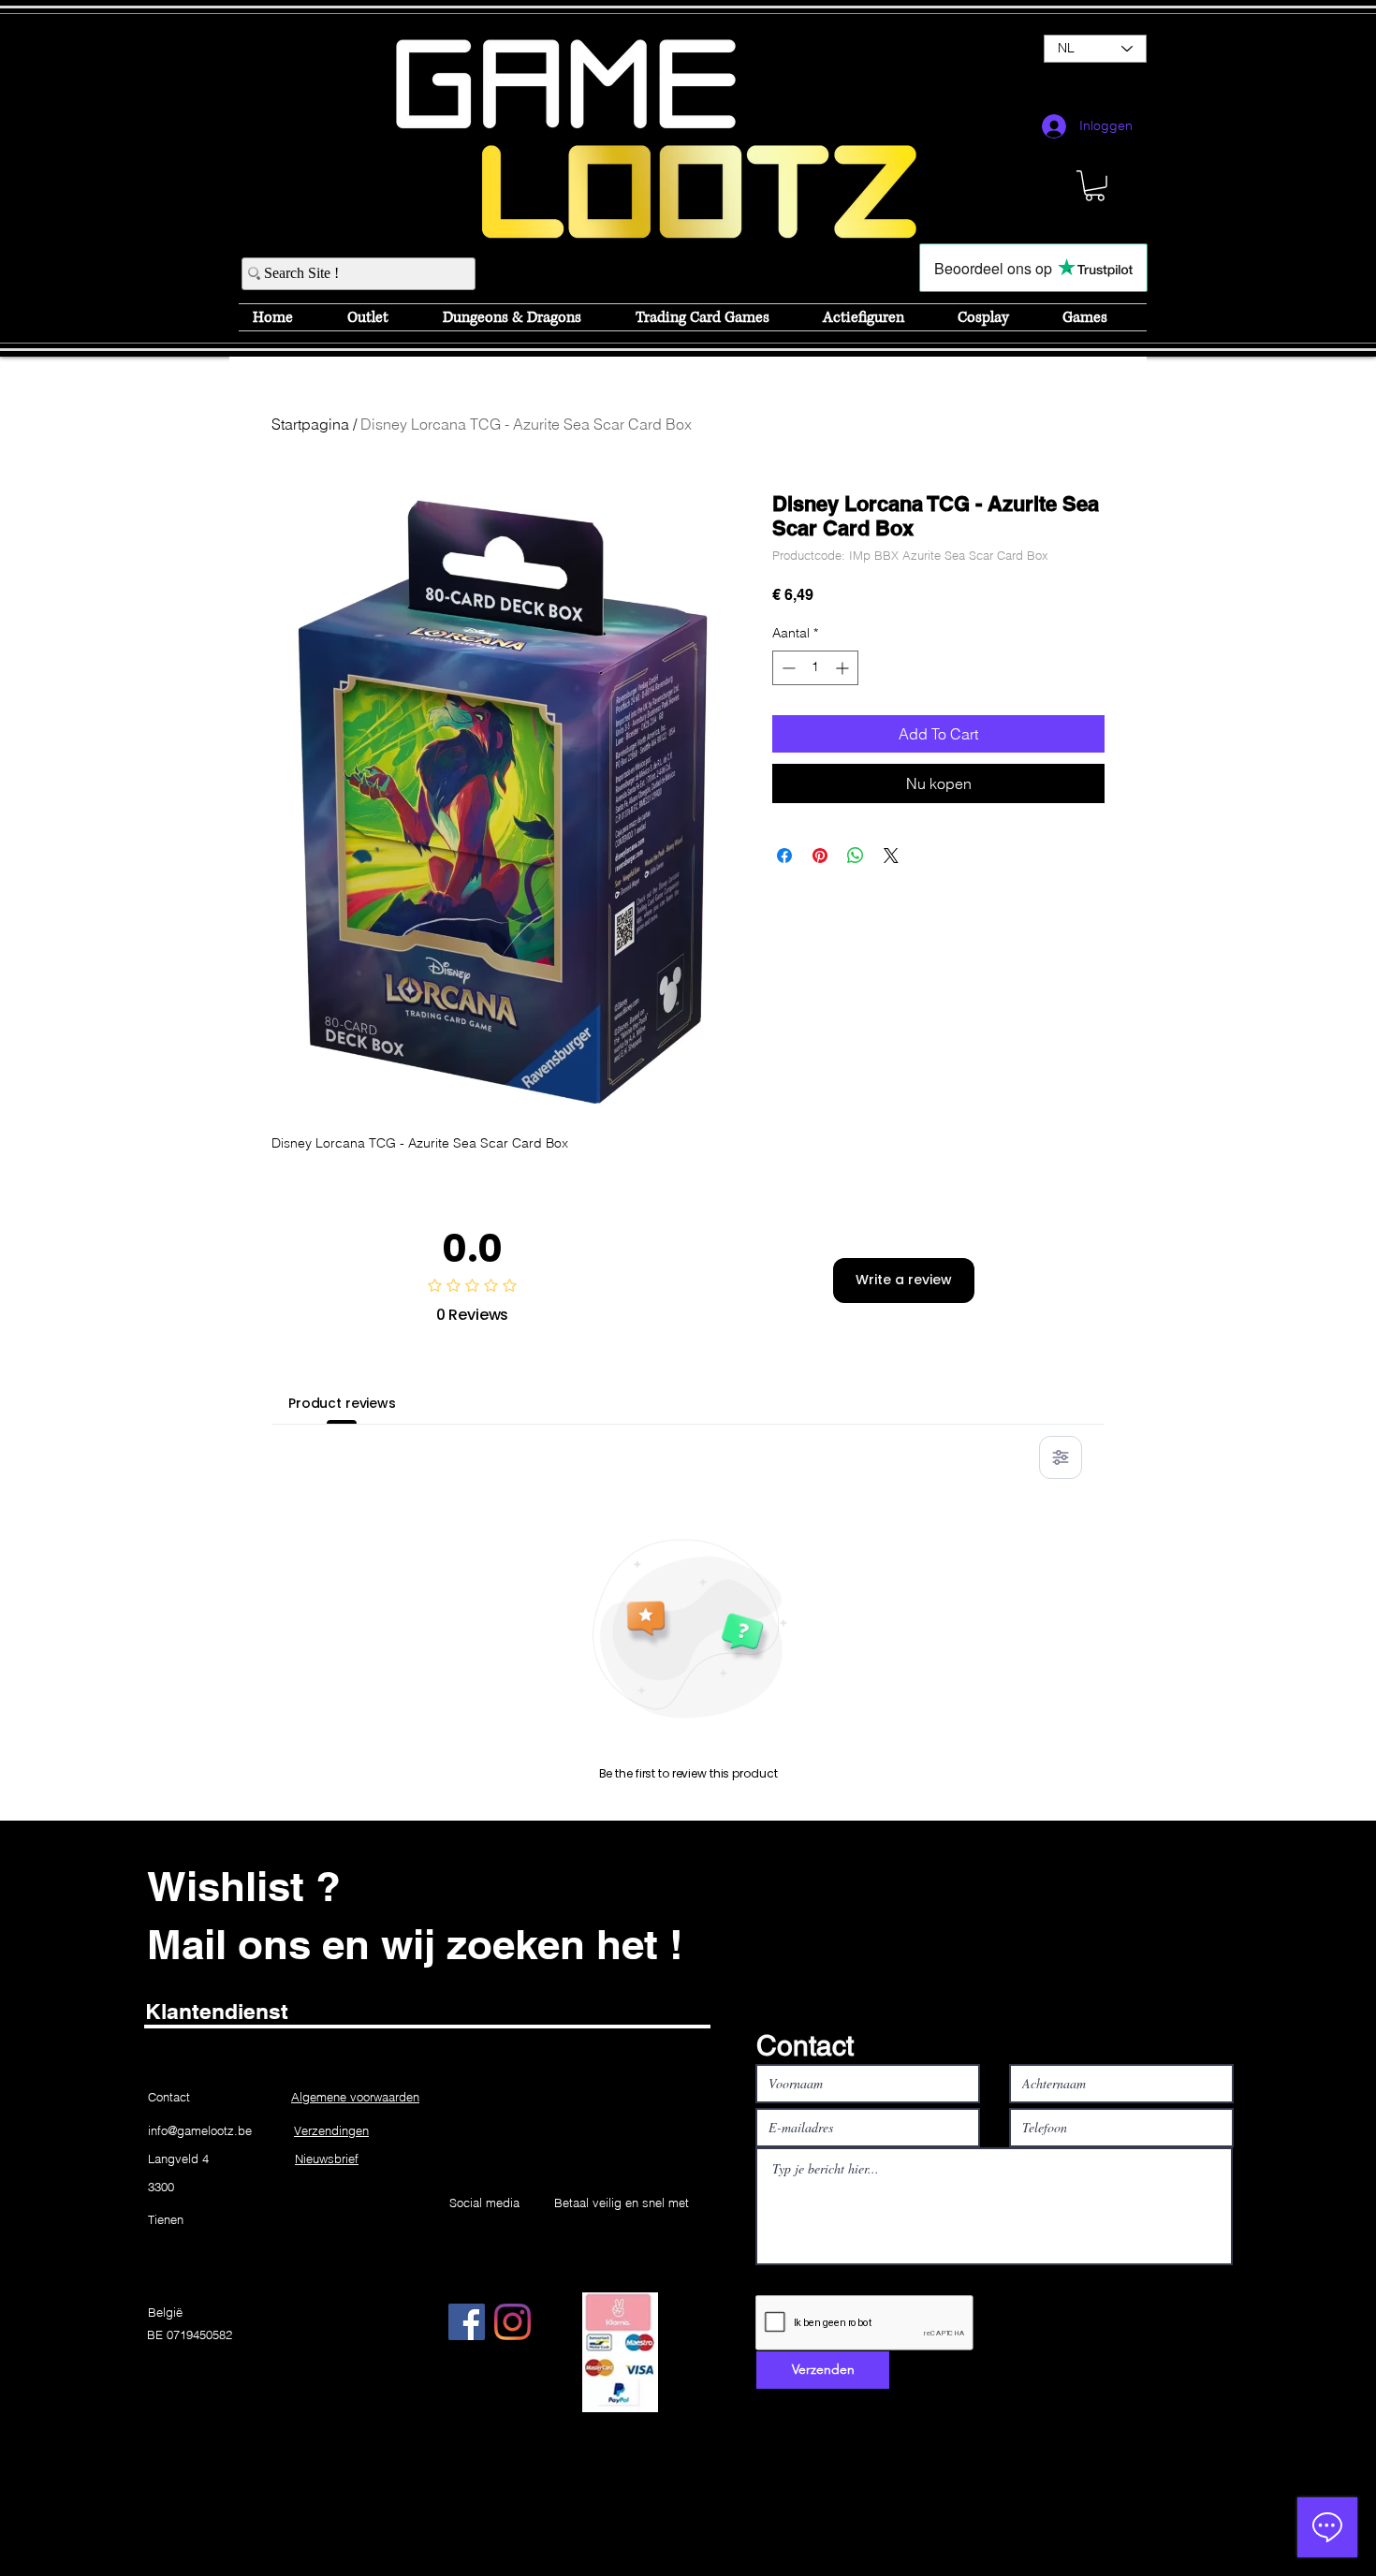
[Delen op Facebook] (784, 856)
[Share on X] (891, 856)
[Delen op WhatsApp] (856, 856)
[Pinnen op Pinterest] (820, 856)
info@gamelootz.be (200, 2130)
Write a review (904, 1280)
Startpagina (310, 424)
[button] (1095, 186)
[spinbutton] (815, 668)
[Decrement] (787, 668)
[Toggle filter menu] (1061, 1457)
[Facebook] (467, 2322)
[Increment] (844, 668)
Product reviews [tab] (342, 1403)
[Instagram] (512, 2322)
